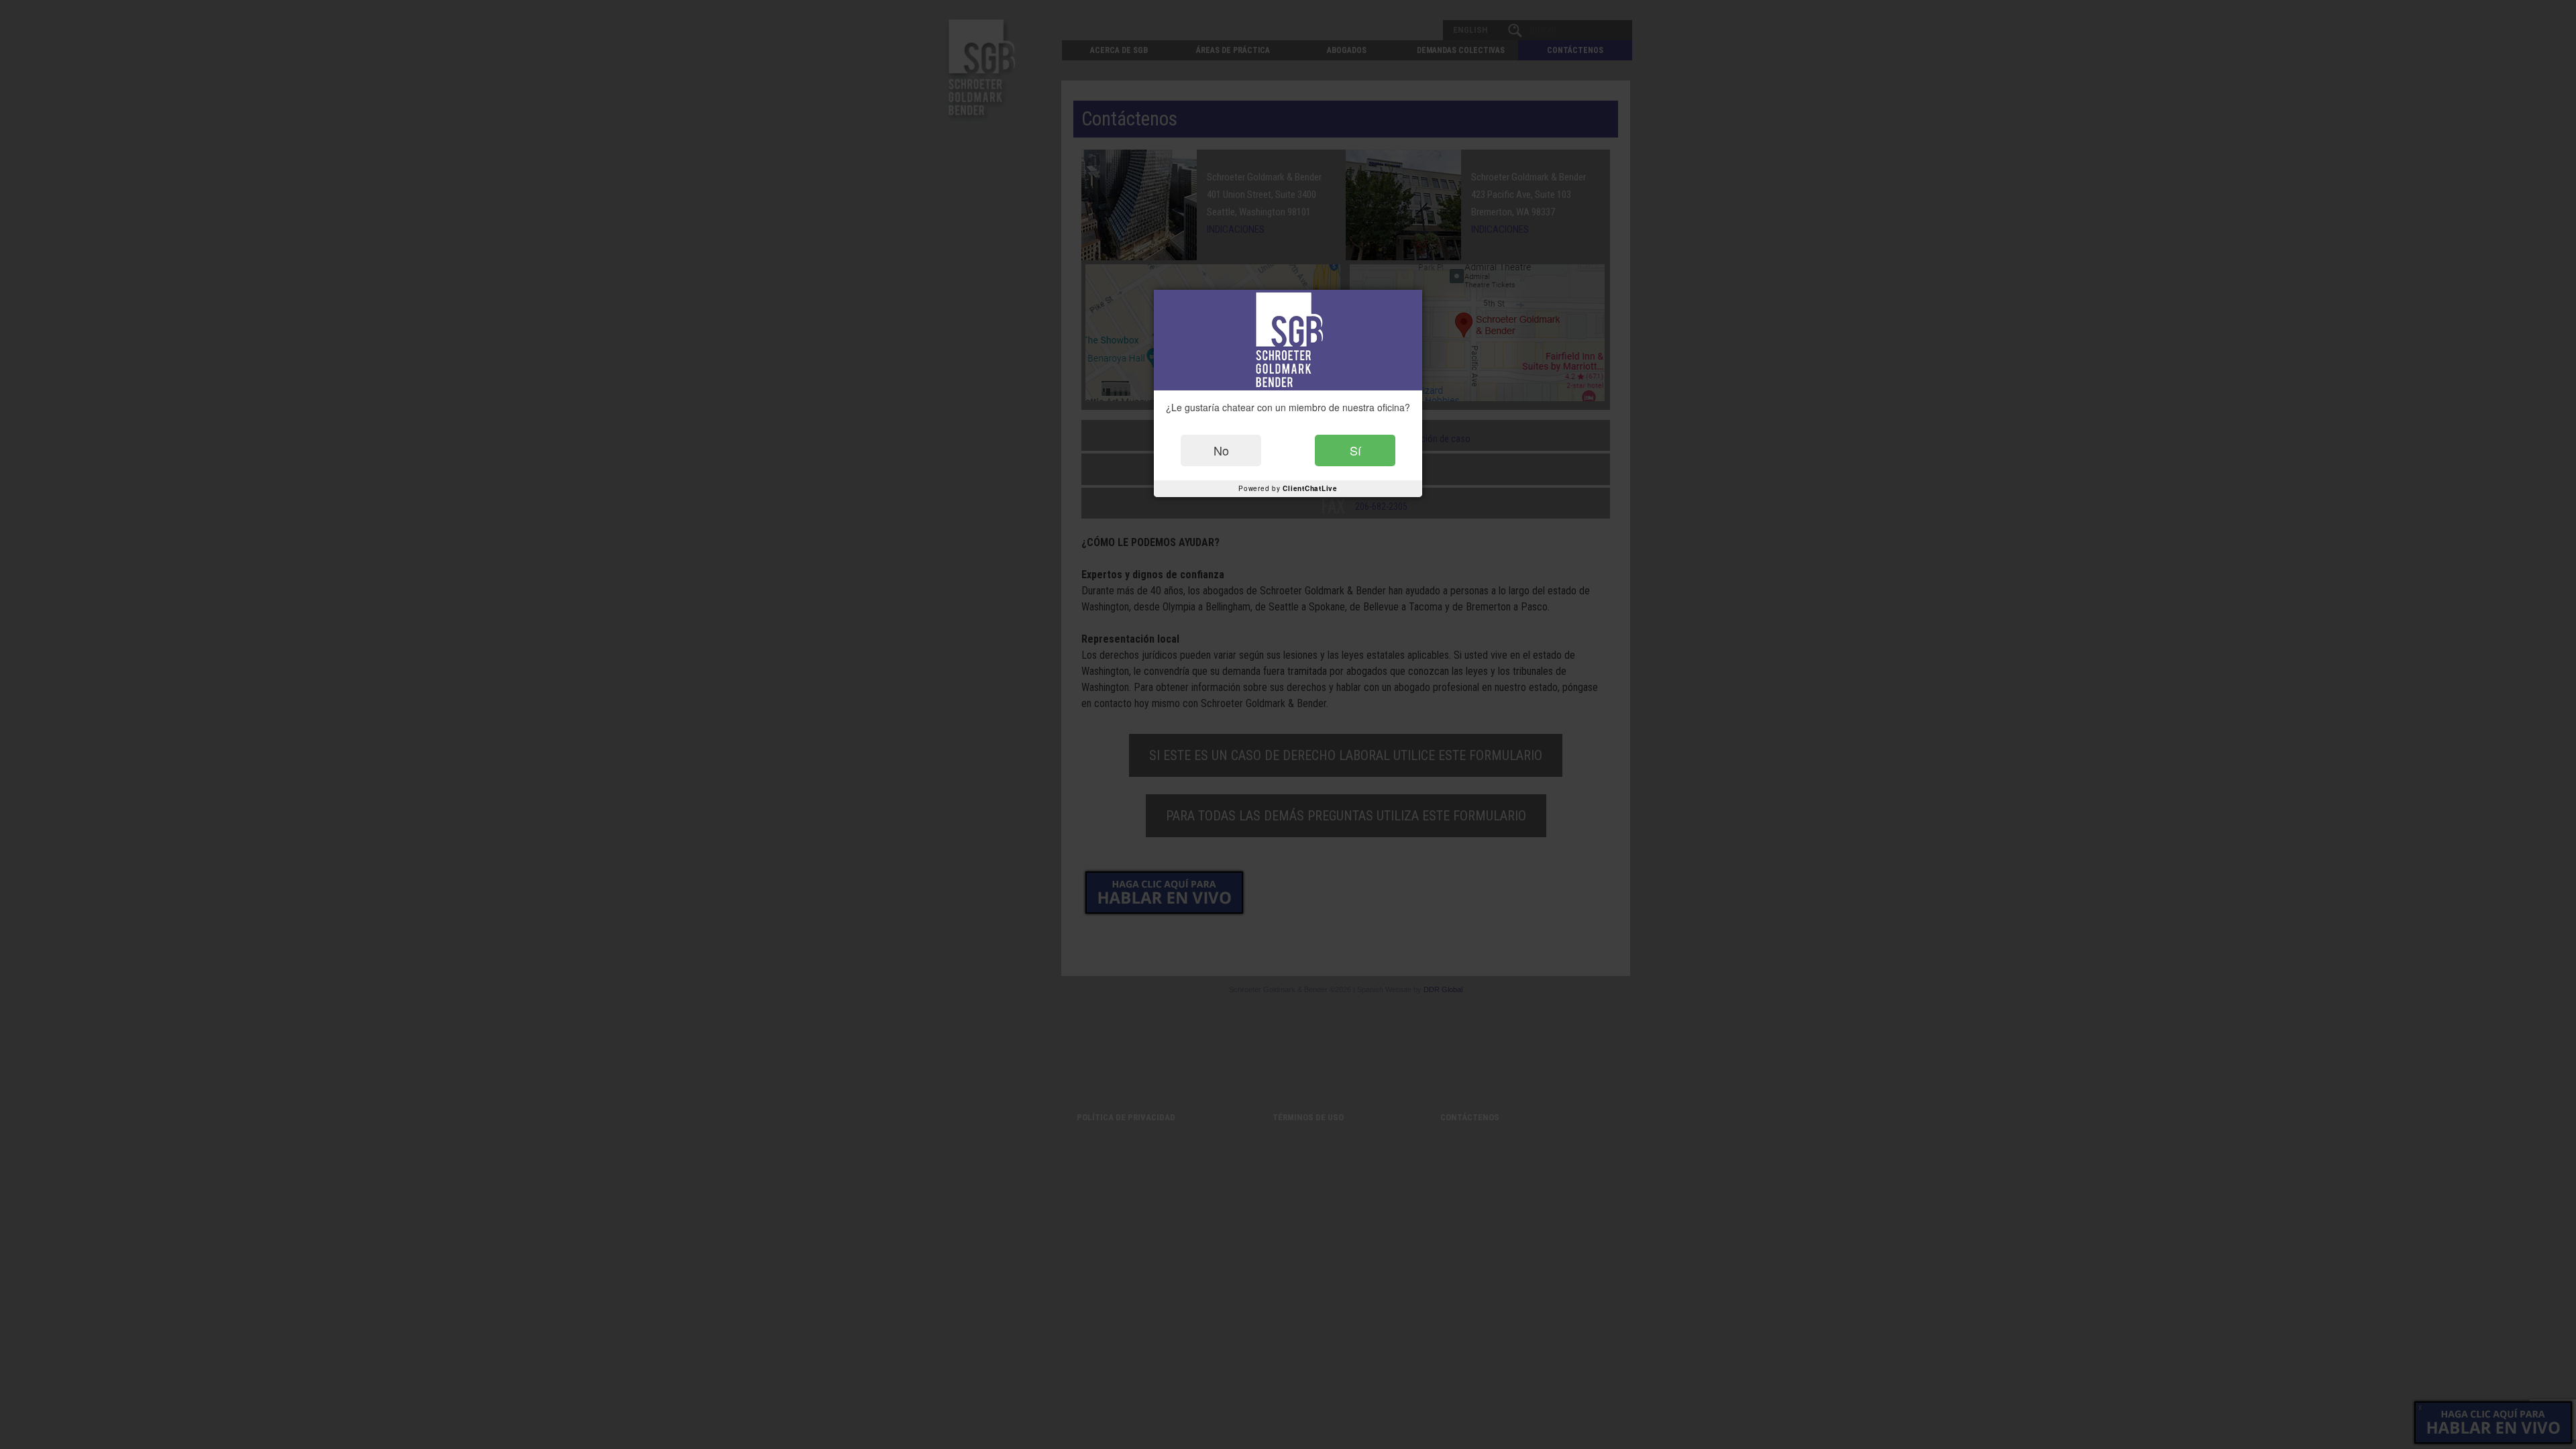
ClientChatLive (1310, 488)
